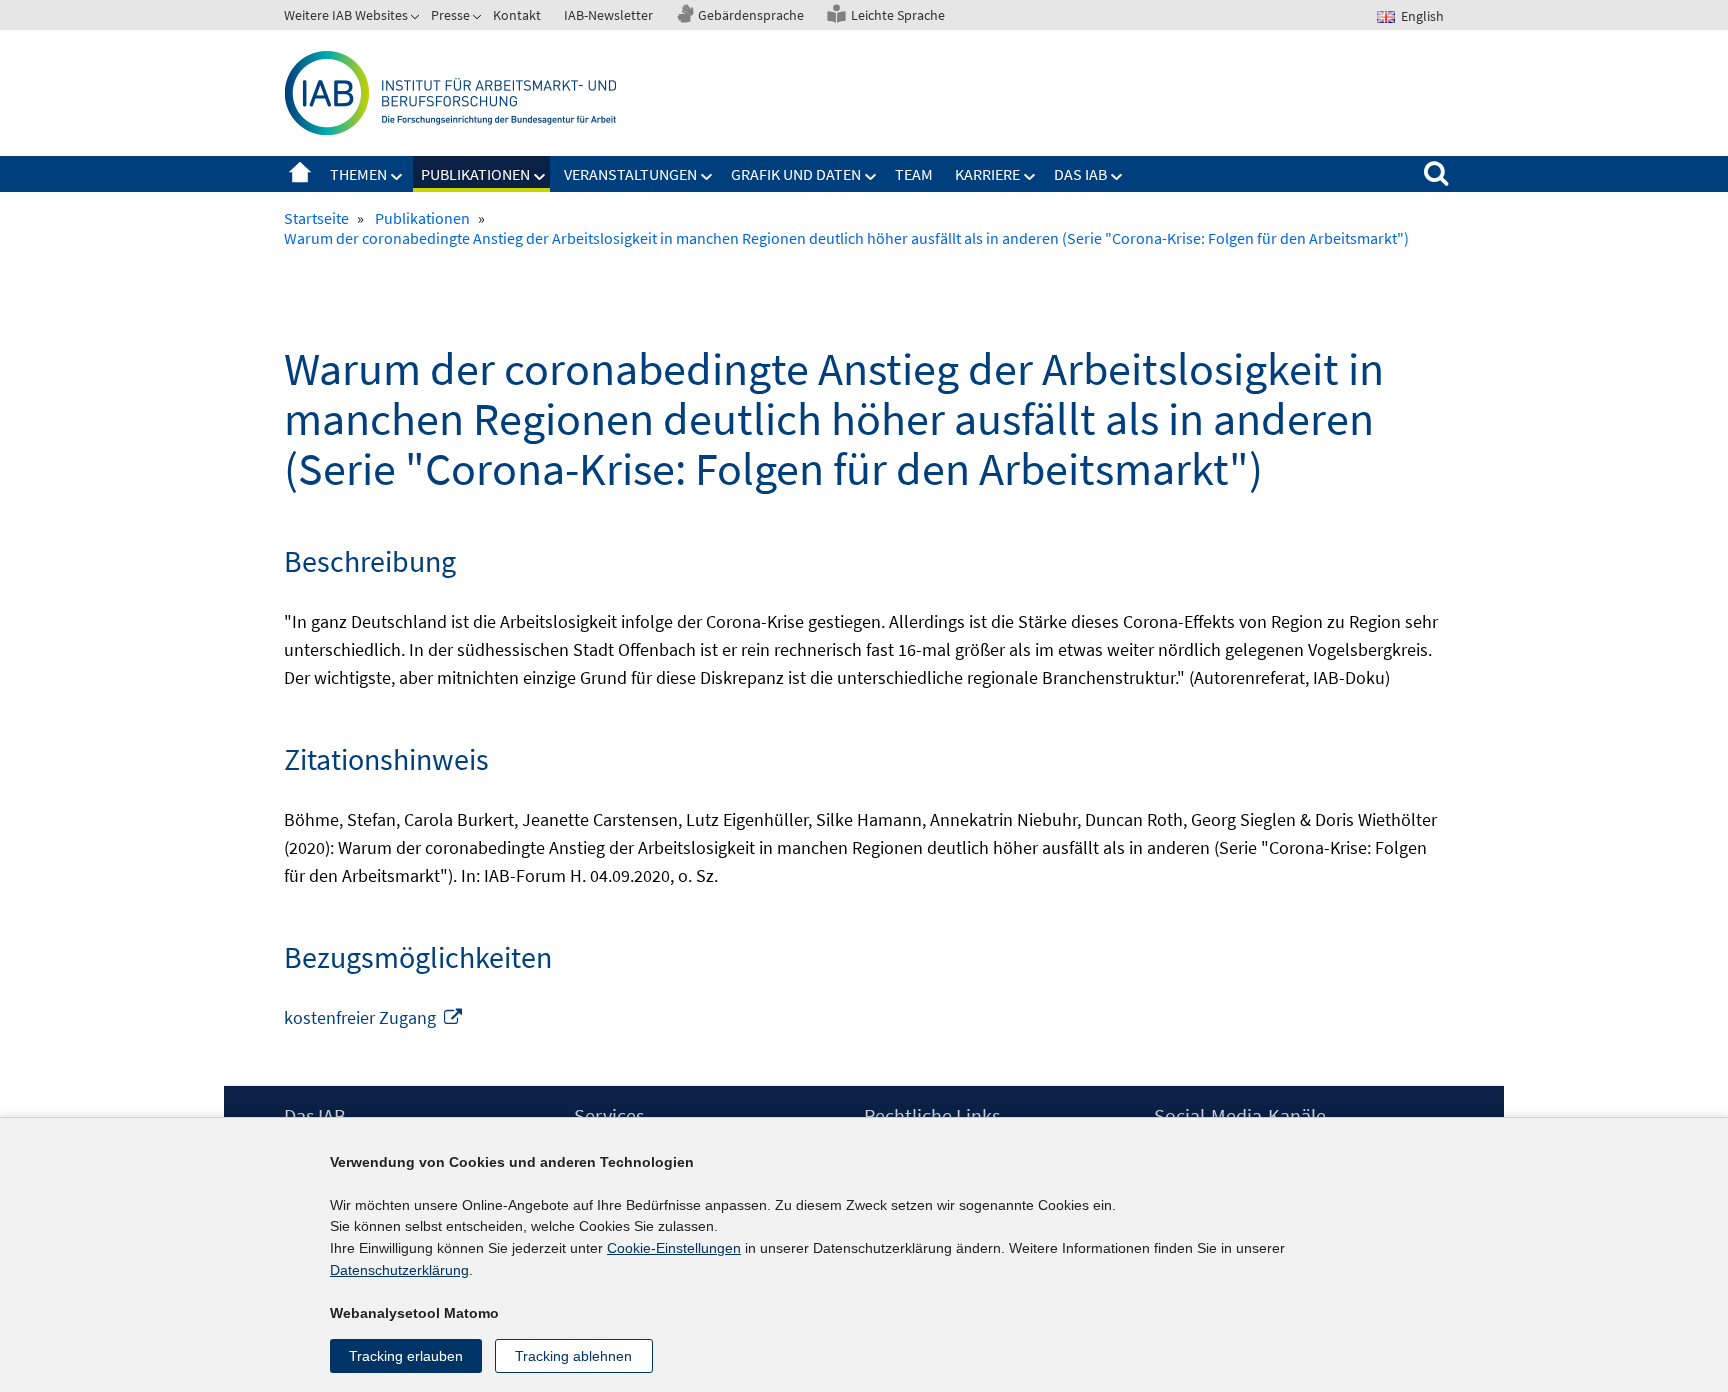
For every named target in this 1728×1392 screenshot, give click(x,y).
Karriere (987, 174)
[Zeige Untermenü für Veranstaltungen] (707, 177)
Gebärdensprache (751, 15)
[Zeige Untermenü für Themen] (397, 177)
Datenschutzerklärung (399, 1270)
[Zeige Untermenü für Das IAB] (1117, 177)
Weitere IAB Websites (346, 15)
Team (914, 174)
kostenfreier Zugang (374, 1017)
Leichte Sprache (898, 15)
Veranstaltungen (630, 174)
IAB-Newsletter (608, 15)
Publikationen (475, 174)
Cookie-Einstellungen (674, 1248)
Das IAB (1080, 174)
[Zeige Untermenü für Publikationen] (540, 177)
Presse (450, 15)
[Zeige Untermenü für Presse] (479, 19)
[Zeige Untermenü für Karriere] (1030, 177)
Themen (358, 174)
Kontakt (517, 15)
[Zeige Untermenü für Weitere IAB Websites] (417, 19)
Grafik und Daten (796, 174)
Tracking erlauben (406, 1356)
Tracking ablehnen (573, 1356)
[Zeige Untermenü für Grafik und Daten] (871, 177)
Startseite (300, 174)
